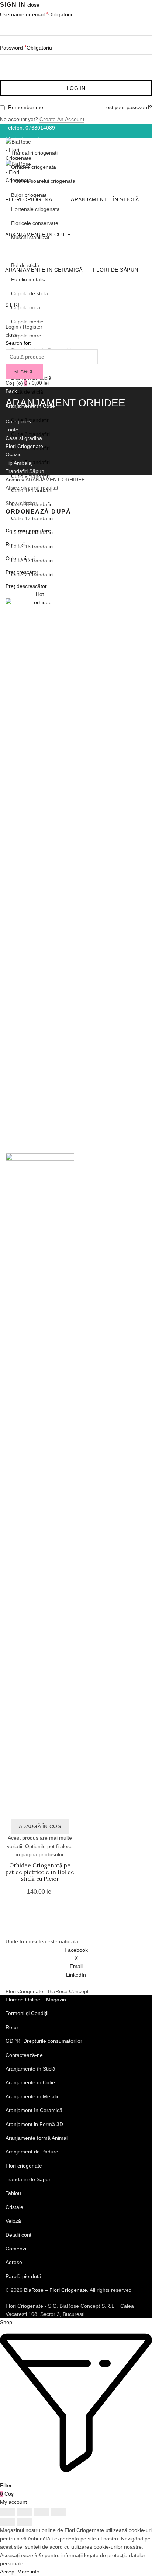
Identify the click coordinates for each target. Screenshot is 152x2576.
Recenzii (15, 544)
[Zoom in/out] (59, 2512)
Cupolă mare (26, 336)
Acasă (13, 480)
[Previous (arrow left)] (8, 2522)
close (33, 5)
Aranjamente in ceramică (44, 270)
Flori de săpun (116, 270)
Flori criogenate (32, 199)
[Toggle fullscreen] (42, 2512)
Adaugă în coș (40, 1826)
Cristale (14, 2207)
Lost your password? (128, 107)
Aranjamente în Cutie (38, 235)
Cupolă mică (26, 307)
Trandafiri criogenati (34, 153)
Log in (76, 88)
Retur (12, 2027)
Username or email (37, 14)
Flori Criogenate (24, 446)
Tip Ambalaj (19, 463)
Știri (12, 305)
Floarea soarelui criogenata (43, 181)
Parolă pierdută (23, 2276)
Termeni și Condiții (27, 2013)
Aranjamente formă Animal (37, 2138)
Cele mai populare (28, 531)
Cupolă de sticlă (30, 293)
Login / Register (24, 327)
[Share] (25, 2512)
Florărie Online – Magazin (36, 2000)
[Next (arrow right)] (25, 2522)
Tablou (13, 2193)
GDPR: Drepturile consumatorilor (44, 2041)
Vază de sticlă (27, 392)
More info (28, 2572)
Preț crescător (22, 572)
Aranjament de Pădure (32, 2152)
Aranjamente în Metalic (32, 2096)
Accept (8, 2572)
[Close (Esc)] (8, 2512)
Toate (12, 430)
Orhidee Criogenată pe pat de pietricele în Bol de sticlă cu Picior (40, 1872)
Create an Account (62, 119)
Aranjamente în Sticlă (105, 199)
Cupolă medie (27, 322)
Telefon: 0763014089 (30, 128)
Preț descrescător (26, 586)
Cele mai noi (20, 558)
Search (24, 371)
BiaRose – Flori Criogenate (56, 2290)
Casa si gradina (24, 438)
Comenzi (16, 2249)
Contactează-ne (24, 2055)
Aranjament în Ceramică (34, 2110)
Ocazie (14, 454)
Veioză (13, 2221)
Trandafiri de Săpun (29, 2179)
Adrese (14, 2262)
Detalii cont (18, 2235)
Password (26, 48)
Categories (18, 421)
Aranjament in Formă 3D (34, 2124)
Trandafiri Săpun (25, 471)
